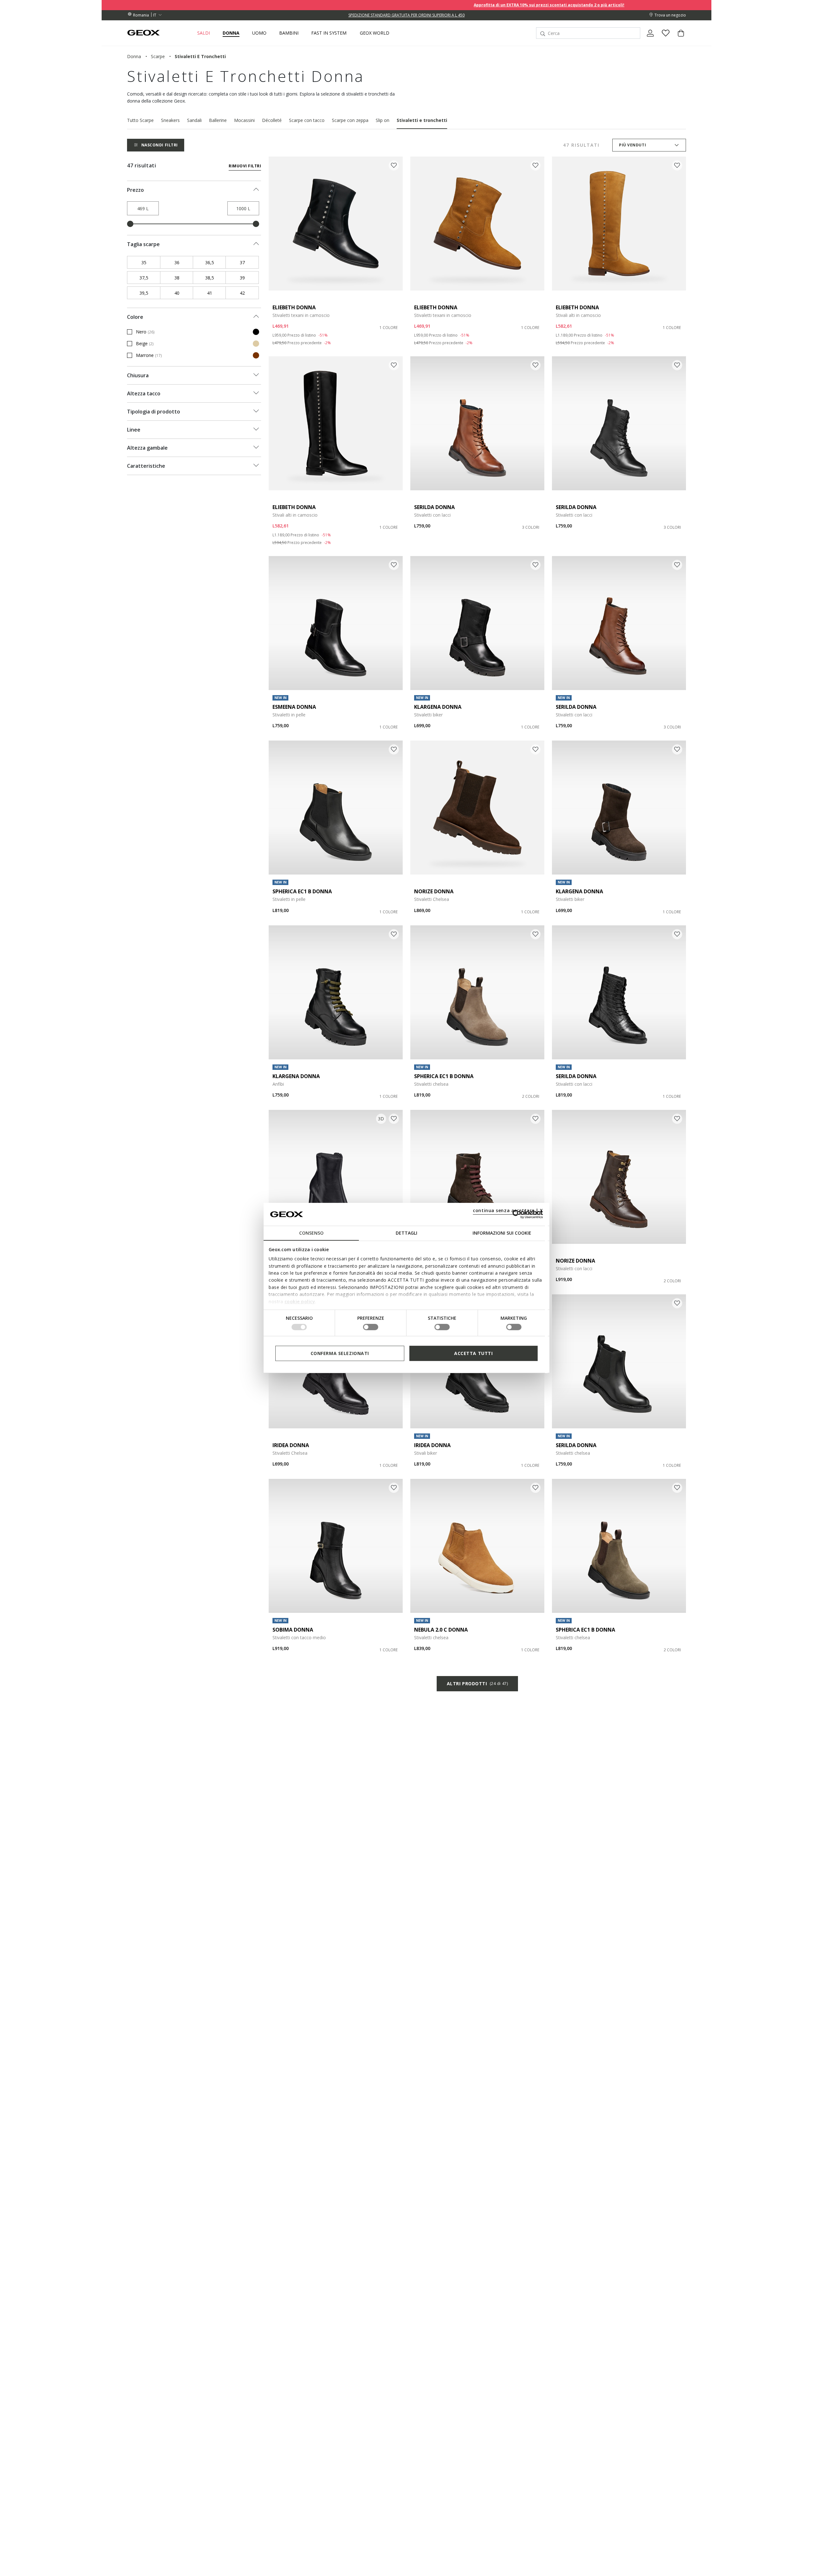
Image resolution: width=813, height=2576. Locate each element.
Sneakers (170, 120)
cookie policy (300, 1301)
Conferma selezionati (340, 1353)
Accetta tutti (473, 1353)
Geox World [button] (375, 33)
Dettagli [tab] (406, 1233)
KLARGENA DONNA (438, 707)
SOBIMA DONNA (293, 1630)
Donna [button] (231, 33)
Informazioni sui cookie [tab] (502, 1233)
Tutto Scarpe (140, 120)
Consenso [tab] (311, 1233)
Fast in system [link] (329, 33)
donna (134, 56)
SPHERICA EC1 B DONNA (302, 891)
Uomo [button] (259, 33)
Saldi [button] (204, 33)
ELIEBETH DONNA (294, 307)
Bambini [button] (289, 33)
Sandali (194, 120)
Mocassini (244, 120)
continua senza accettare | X (508, 1210)
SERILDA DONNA (434, 507)
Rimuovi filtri (245, 166)
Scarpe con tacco (307, 120)
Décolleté (272, 120)
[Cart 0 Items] (678, 38)
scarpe (158, 56)
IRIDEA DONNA (291, 1445)
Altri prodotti (477, 1684)
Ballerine (218, 120)
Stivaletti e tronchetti (422, 120)
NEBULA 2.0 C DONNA (441, 1630)
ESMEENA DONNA (294, 707)
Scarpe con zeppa (350, 120)
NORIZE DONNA (434, 891)
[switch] (371, 1327)
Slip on (383, 120)
